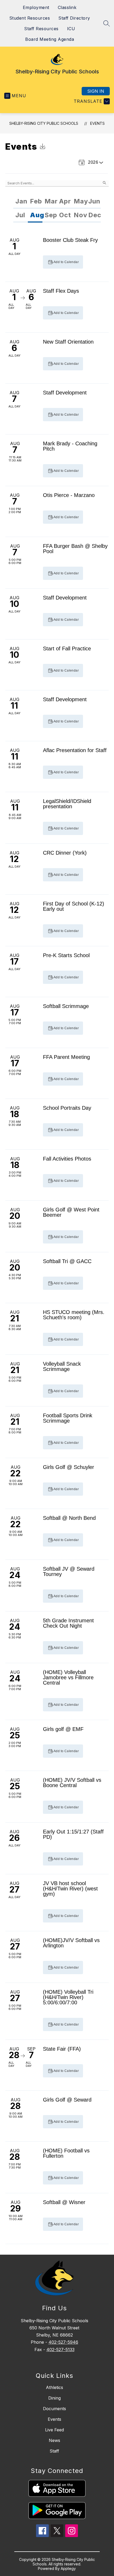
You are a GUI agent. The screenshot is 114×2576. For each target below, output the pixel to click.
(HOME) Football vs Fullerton (66, 2153)
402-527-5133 (60, 2350)
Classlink (67, 7)
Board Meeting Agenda (50, 39)
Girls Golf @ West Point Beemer (71, 1212)
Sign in (96, 91)
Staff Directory (74, 18)
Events (97, 123)
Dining (54, 2398)
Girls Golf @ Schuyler (69, 1467)
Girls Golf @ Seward (67, 2100)
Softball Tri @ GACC (67, 1261)
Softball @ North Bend (69, 1518)
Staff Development (65, 393)
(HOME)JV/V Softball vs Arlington (71, 1943)
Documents (54, 2409)
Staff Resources (41, 29)
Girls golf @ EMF (63, 1729)
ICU (71, 29)
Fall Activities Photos (67, 1159)
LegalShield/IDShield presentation (67, 804)
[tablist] (57, 202)
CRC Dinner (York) (65, 853)
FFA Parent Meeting (66, 1057)
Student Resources (30, 18)
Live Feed (54, 2430)
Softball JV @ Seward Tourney (69, 1571)
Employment (36, 7)
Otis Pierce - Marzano (69, 495)
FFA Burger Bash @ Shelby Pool (75, 549)
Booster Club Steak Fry (70, 240)
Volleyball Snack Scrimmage (62, 1366)
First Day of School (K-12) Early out (74, 906)
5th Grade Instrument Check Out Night (68, 1623)
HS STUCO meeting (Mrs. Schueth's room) (74, 1315)
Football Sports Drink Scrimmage (68, 1418)
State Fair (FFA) (62, 2049)
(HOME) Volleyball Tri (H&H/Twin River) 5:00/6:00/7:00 (68, 1997)
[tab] (21, 202)
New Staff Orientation (68, 342)
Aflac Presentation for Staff (75, 750)
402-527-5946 (63, 2342)
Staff (54, 2451)
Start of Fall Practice (67, 649)
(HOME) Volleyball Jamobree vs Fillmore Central (68, 1677)
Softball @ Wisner (64, 2202)
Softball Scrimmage (66, 1006)
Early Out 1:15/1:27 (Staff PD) (73, 1834)
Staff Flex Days (61, 291)
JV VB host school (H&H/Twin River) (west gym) (70, 1889)
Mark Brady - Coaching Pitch (70, 446)
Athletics (54, 2387)
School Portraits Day (67, 1108)
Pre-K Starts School (66, 955)
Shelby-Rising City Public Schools (44, 123)
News (54, 2440)
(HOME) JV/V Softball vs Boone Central (72, 1783)
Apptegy (68, 2568)
